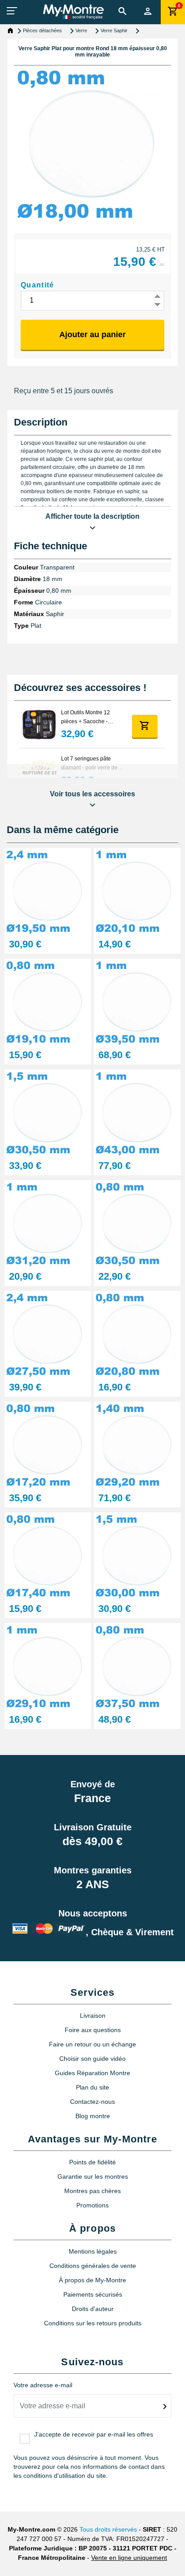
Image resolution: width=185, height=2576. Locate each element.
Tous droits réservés (108, 2529)
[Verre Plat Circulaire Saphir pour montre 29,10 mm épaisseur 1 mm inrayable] (48, 1666)
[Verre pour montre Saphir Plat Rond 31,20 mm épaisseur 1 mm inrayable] (48, 1223)
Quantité (37, 285)
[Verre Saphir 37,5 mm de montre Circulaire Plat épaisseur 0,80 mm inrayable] (137, 1666)
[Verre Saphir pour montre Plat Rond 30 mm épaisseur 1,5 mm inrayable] (137, 1555)
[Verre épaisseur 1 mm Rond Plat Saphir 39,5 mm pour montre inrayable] (137, 1001)
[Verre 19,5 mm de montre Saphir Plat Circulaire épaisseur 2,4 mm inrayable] (48, 891)
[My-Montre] (73, 12)
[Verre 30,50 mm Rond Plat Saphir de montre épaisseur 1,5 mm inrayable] (48, 1112)
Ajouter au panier (92, 334)
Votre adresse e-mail (43, 2385)
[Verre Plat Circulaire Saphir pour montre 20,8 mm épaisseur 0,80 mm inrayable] (137, 1334)
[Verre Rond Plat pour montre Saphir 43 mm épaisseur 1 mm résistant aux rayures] (137, 1112)
